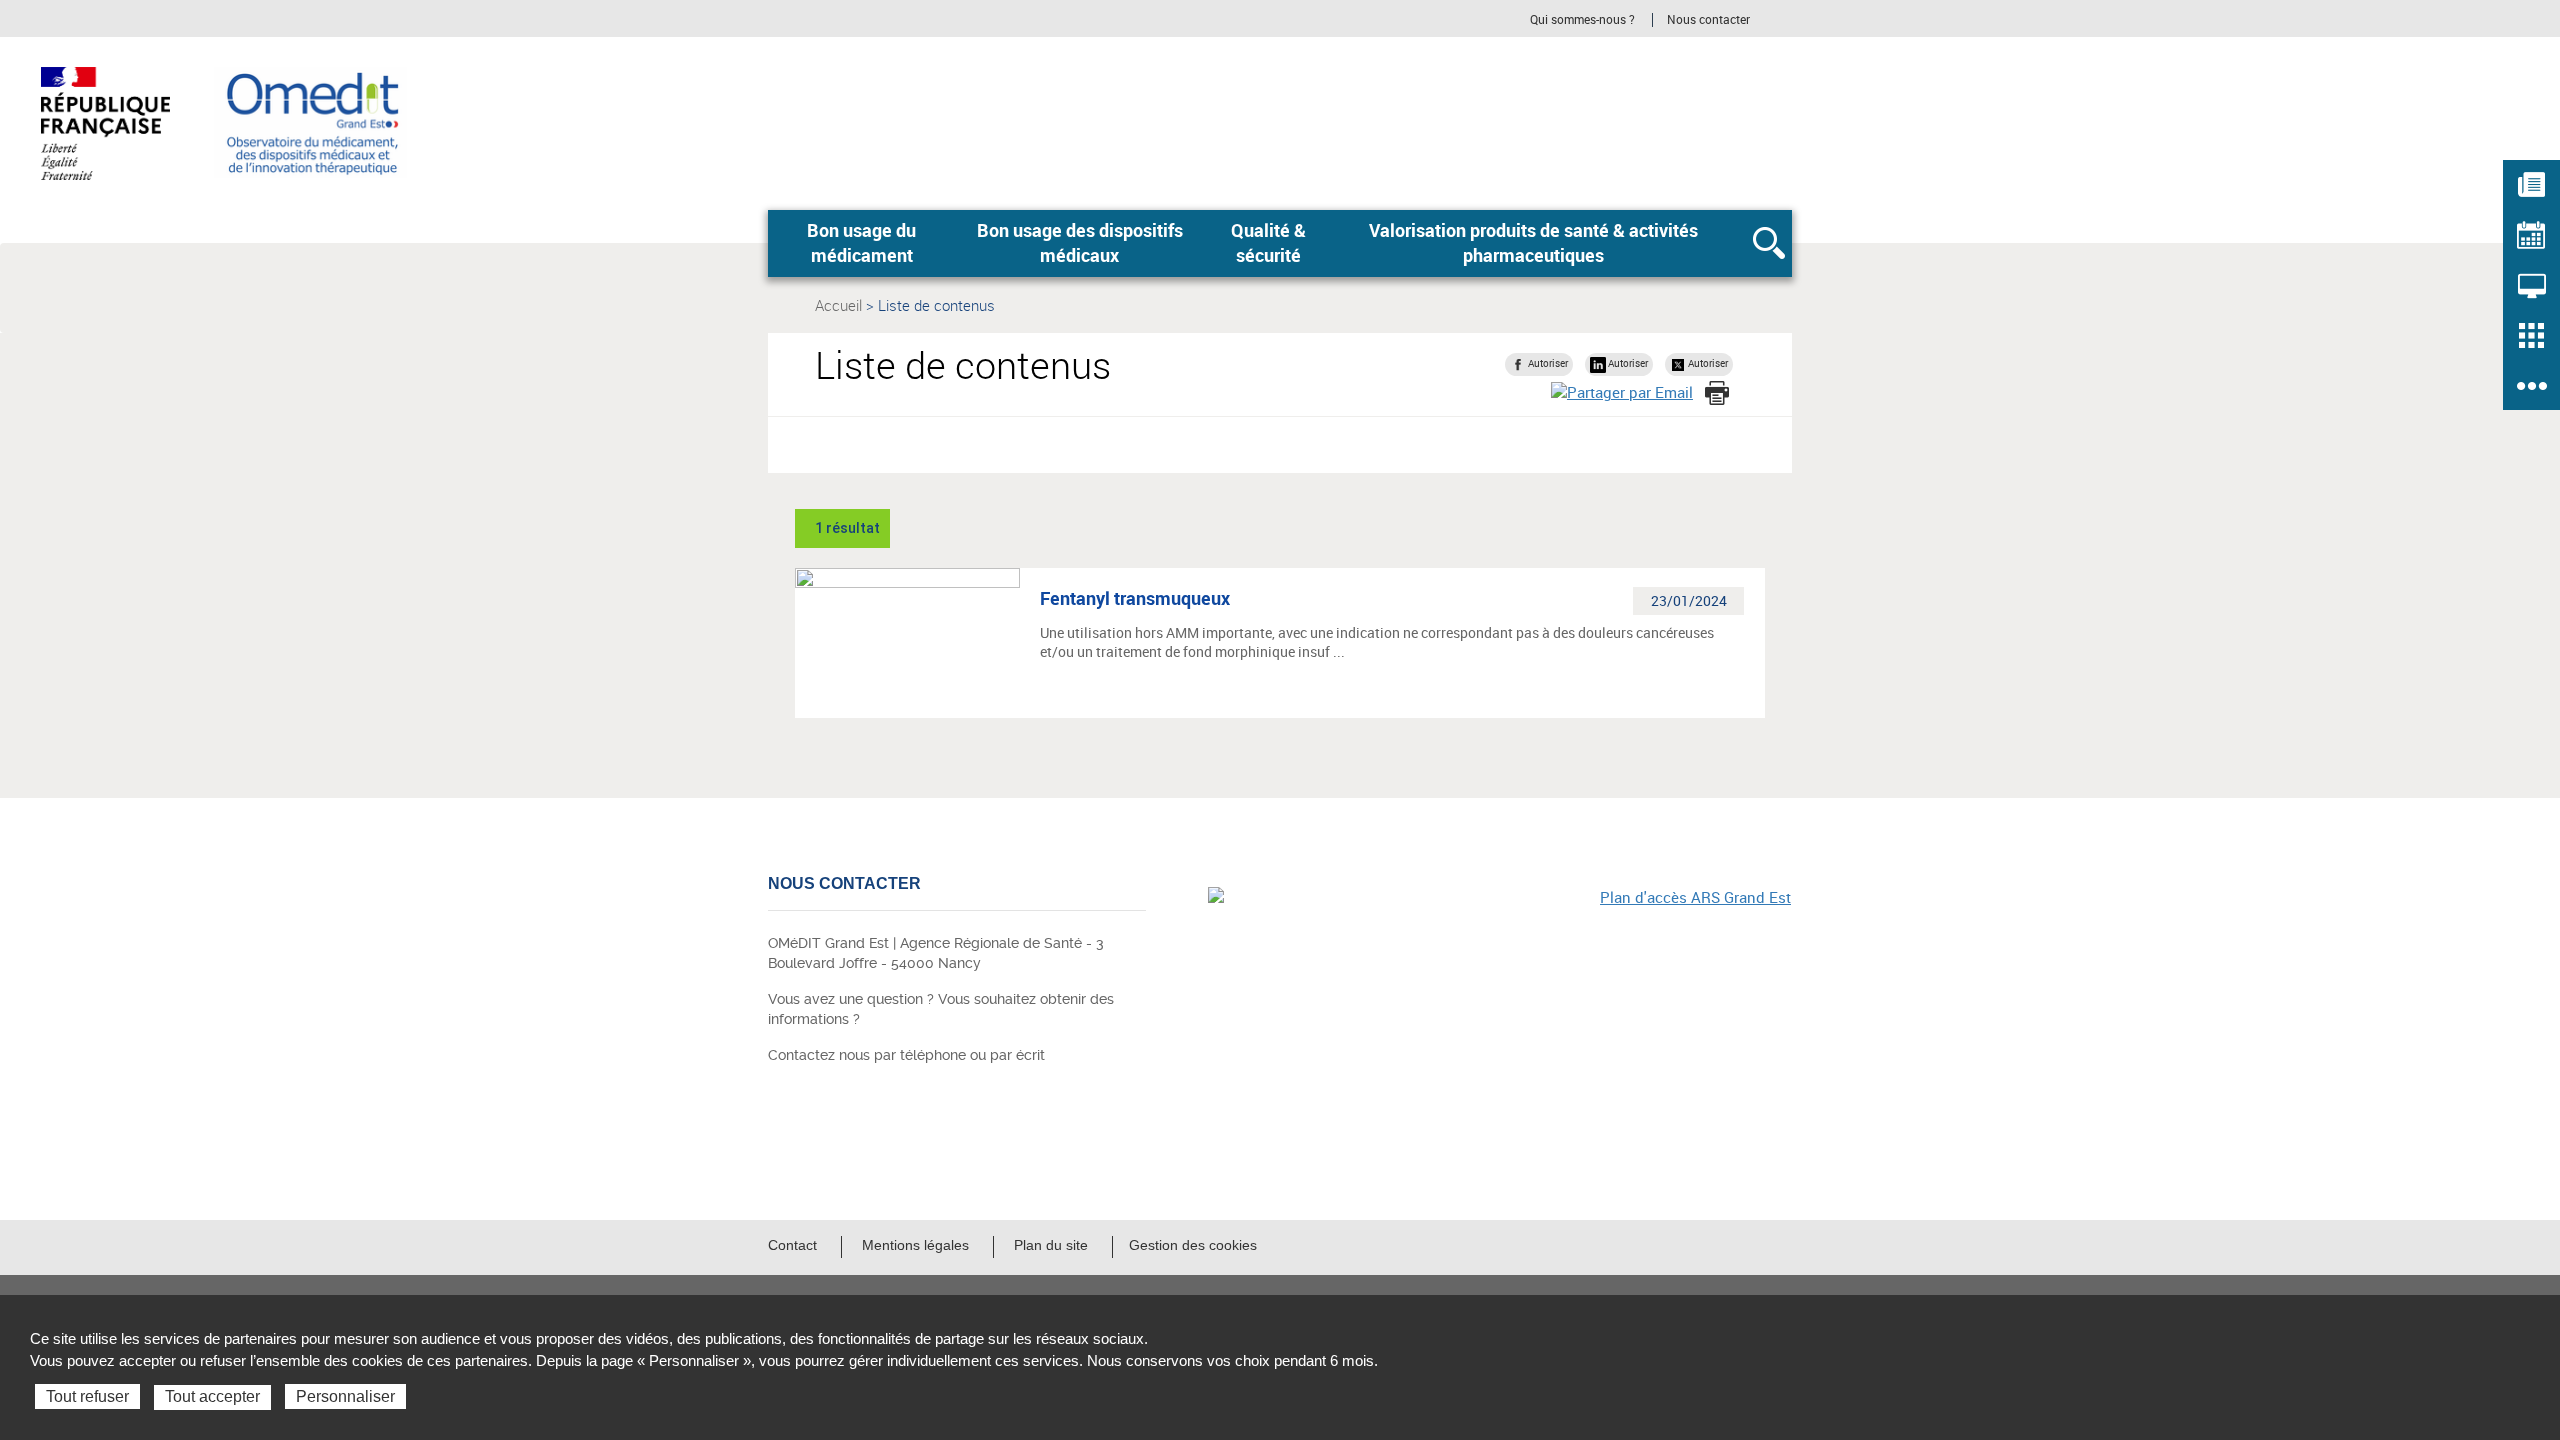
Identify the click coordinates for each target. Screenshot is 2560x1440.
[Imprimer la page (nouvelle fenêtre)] (1717, 393)
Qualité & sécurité (1268, 243)
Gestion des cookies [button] (1193, 1245)
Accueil (838, 305)
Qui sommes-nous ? (1582, 20)
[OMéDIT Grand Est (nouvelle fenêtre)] (1500, 1025)
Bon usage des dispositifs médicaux (1080, 243)
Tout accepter (212, 1396)
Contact (792, 1245)
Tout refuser (87, 1396)
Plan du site (1051, 1245)
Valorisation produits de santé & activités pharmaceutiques (1533, 243)
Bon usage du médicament (861, 243)
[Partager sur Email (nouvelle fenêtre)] (1622, 392)
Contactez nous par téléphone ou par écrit (906, 1055)
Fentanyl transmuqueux (1135, 598)
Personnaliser (345, 1396)
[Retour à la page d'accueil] (310, 121)
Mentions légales (915, 1245)
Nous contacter (1708, 20)
